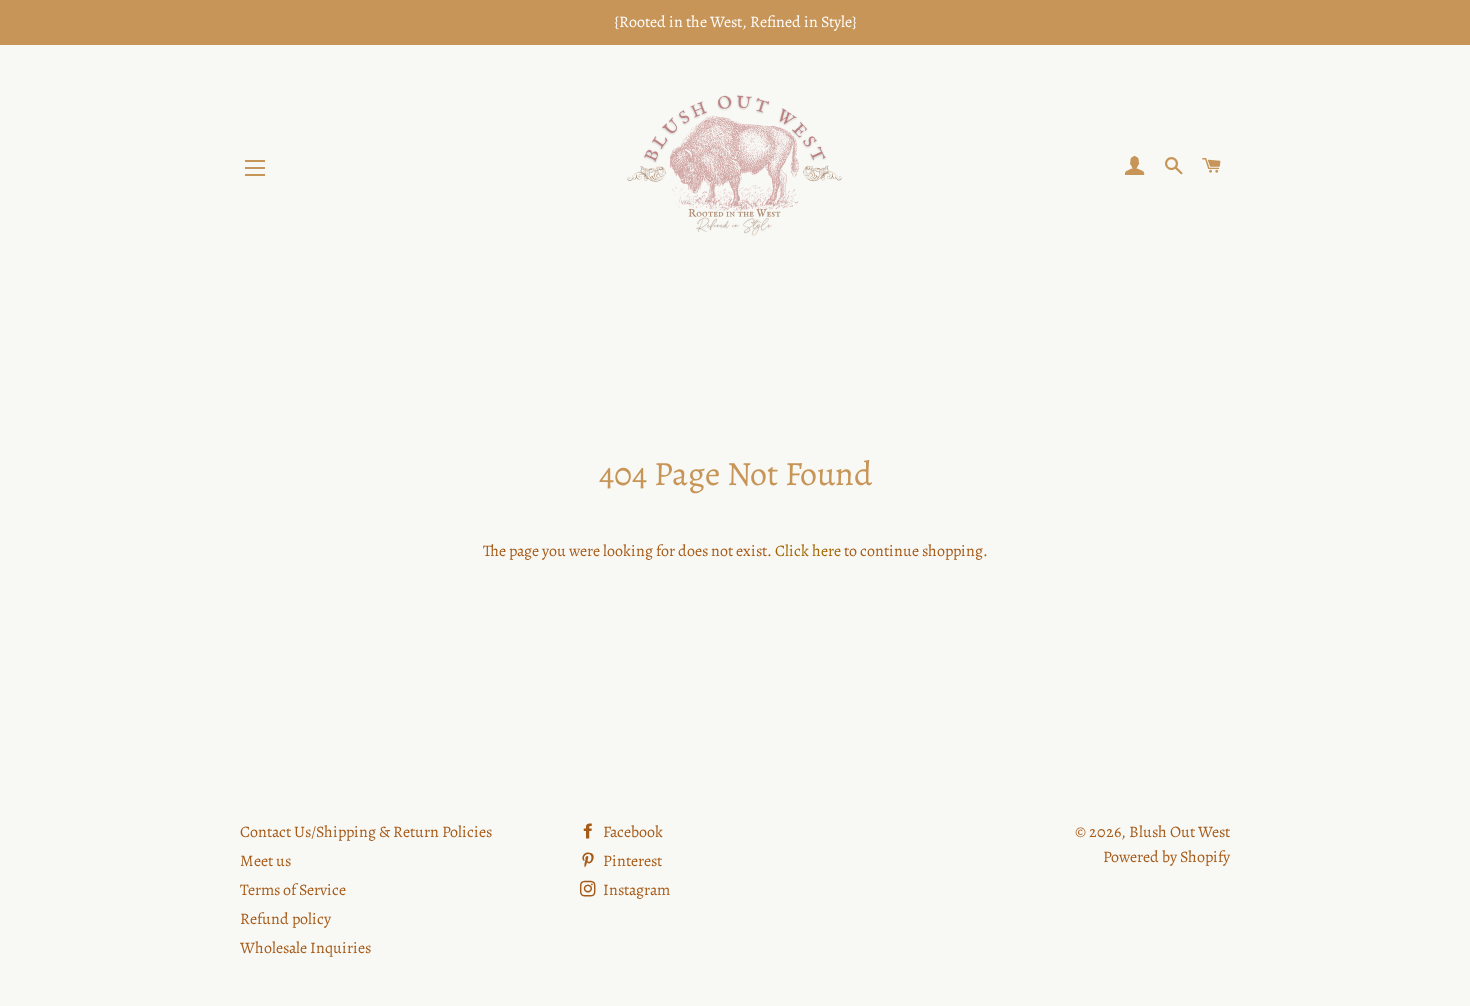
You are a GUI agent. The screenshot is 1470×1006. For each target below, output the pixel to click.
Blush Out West (1179, 832)
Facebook (631, 832)
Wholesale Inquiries (305, 948)
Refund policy (285, 919)
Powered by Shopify (1166, 857)
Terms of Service (293, 890)
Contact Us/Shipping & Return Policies (366, 832)
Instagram (635, 890)
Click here (808, 551)
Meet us (265, 861)
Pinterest (631, 861)
